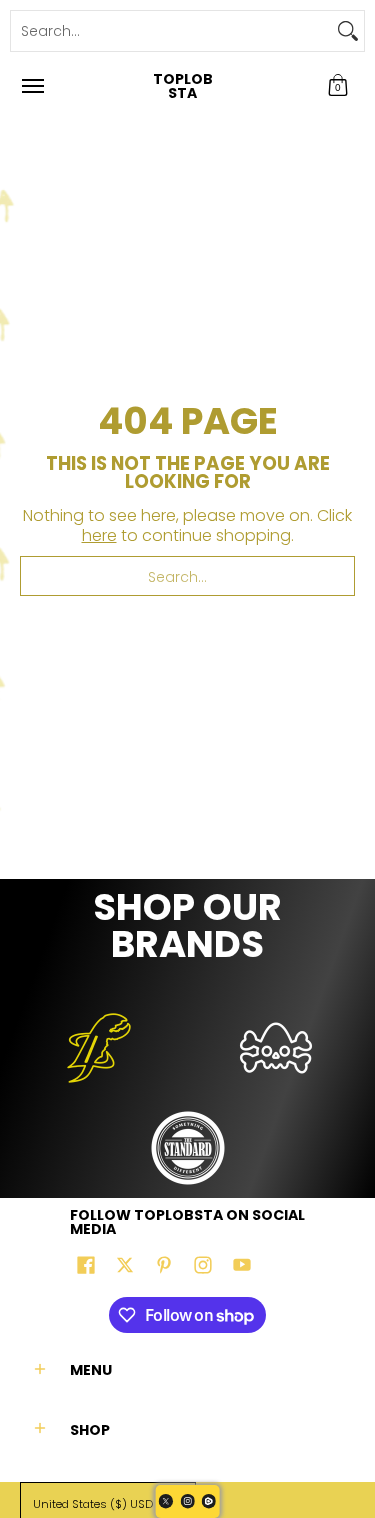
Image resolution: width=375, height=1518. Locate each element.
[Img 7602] (277, 1048)
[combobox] (171, 31)
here (99, 535)
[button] (338, 86)
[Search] (348, 31)
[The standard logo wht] (188, 1148)
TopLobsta (183, 86)
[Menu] (32, 86)
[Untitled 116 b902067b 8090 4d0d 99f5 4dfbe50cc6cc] (99, 1048)
